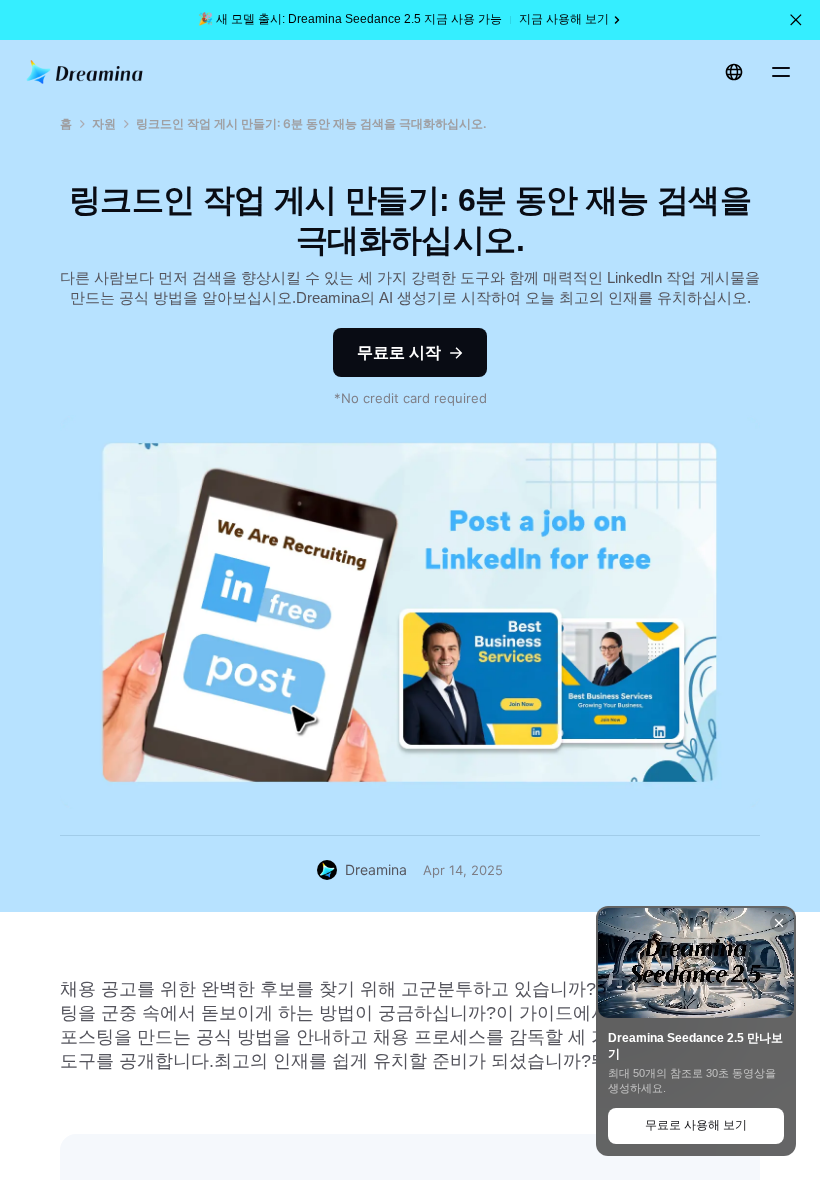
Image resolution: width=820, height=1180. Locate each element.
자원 (104, 123)
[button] (796, 20)
